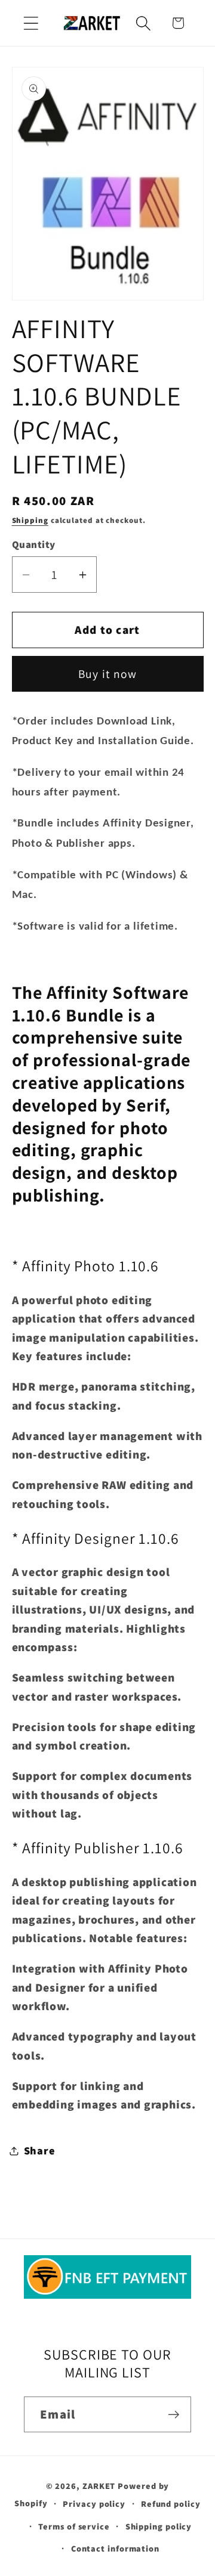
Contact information (115, 2548)
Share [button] (40, 2150)
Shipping (30, 520)
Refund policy (171, 2504)
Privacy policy (94, 2504)
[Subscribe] (173, 2415)
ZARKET (99, 2486)
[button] (31, 23)
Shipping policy (159, 2526)
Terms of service (74, 2526)
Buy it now (108, 674)
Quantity (34, 544)
